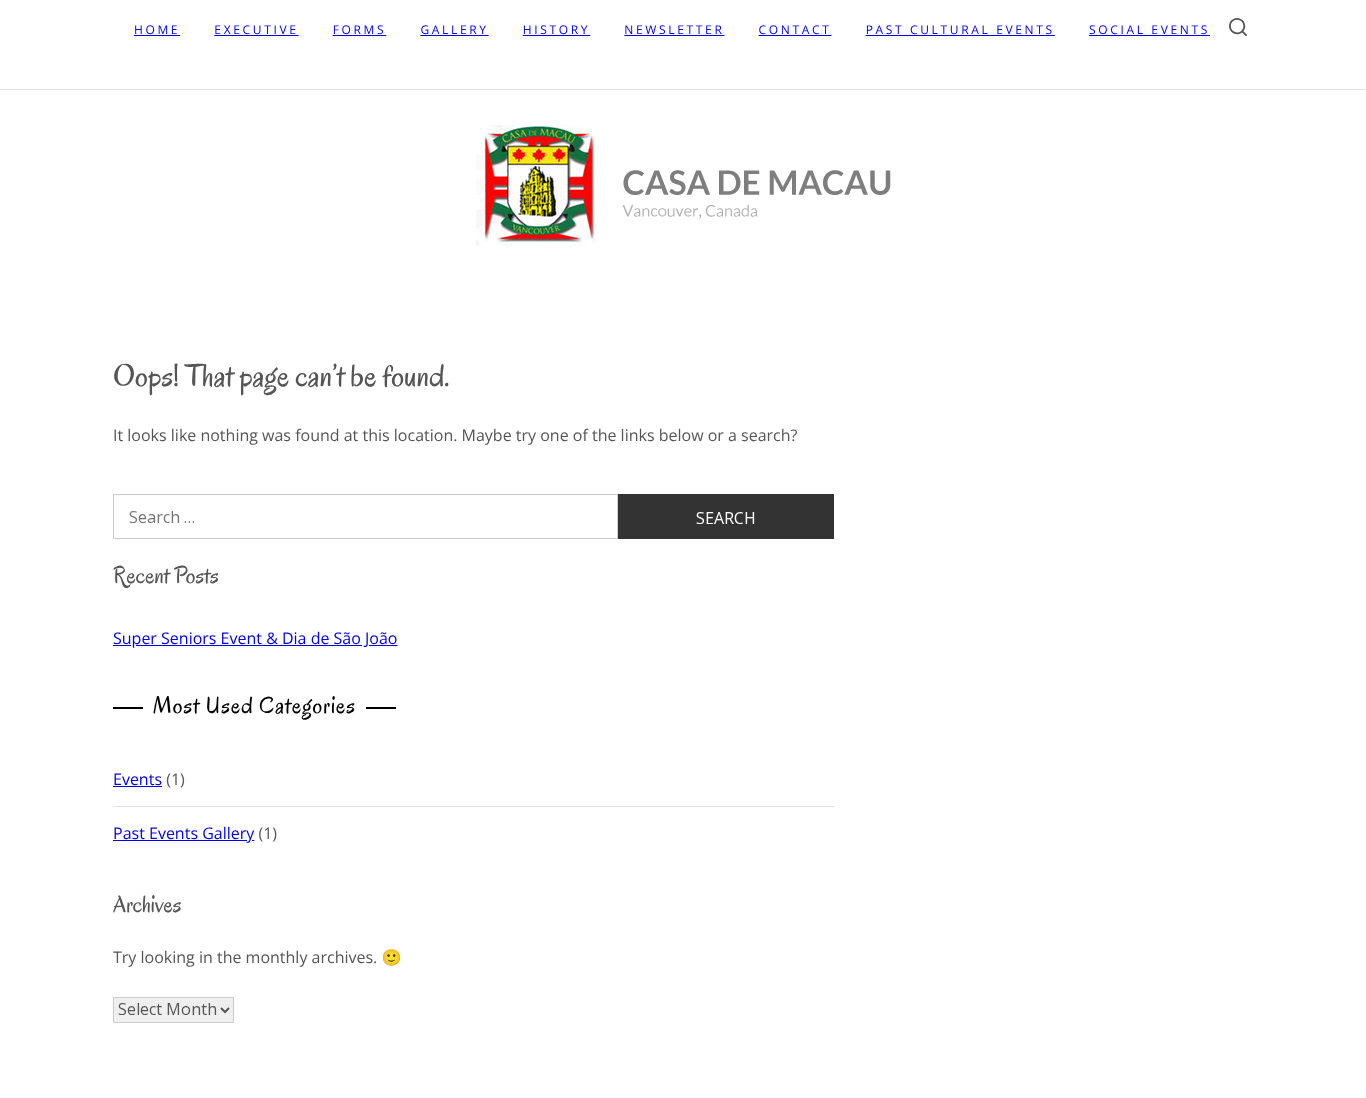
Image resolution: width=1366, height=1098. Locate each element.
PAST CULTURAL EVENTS (960, 29)
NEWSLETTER (674, 29)
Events (137, 779)
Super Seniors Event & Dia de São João (255, 638)
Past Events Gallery (183, 833)
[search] (1238, 30)
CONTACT (795, 29)
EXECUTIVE (256, 29)
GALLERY (454, 29)
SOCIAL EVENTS (1149, 29)
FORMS (360, 29)
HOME (157, 29)
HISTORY (556, 29)
